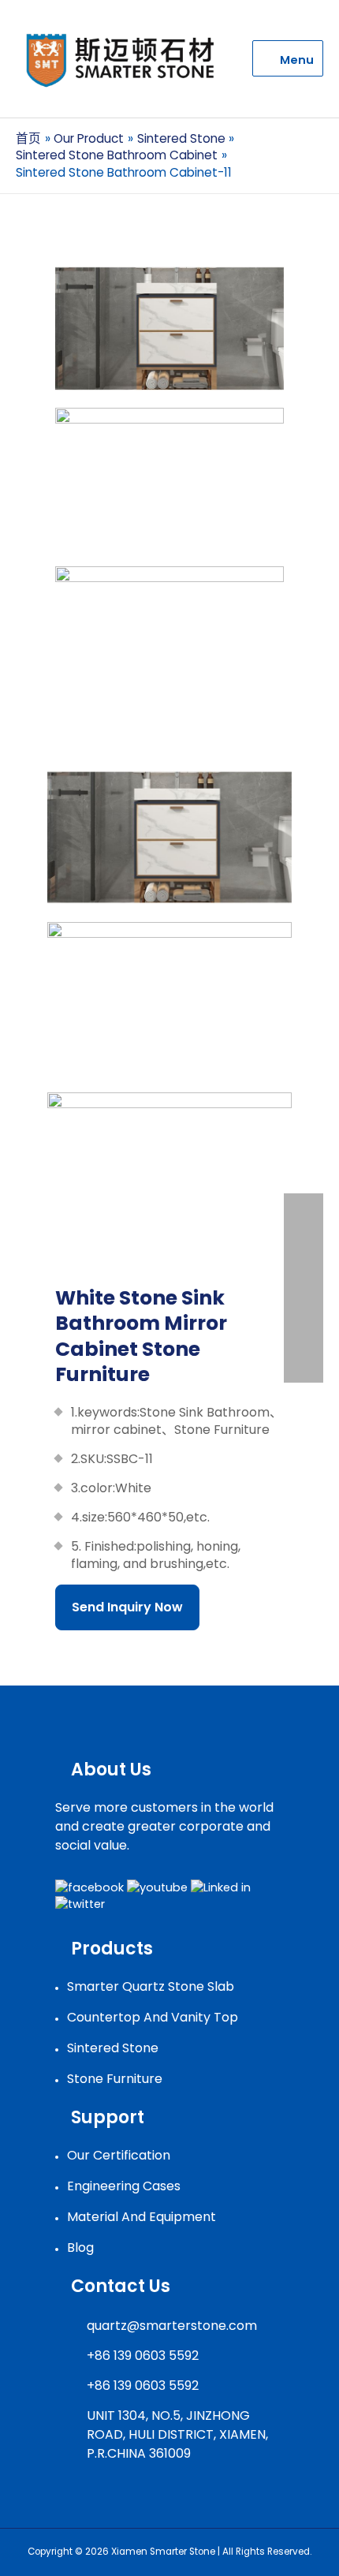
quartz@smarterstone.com (172, 2326)
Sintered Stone (113, 2048)
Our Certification (119, 2155)
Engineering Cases (124, 2186)
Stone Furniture (115, 2079)
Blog (80, 2247)
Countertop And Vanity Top (153, 2017)
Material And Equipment (142, 2217)
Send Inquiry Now (127, 1607)
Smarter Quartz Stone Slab (151, 1986)
